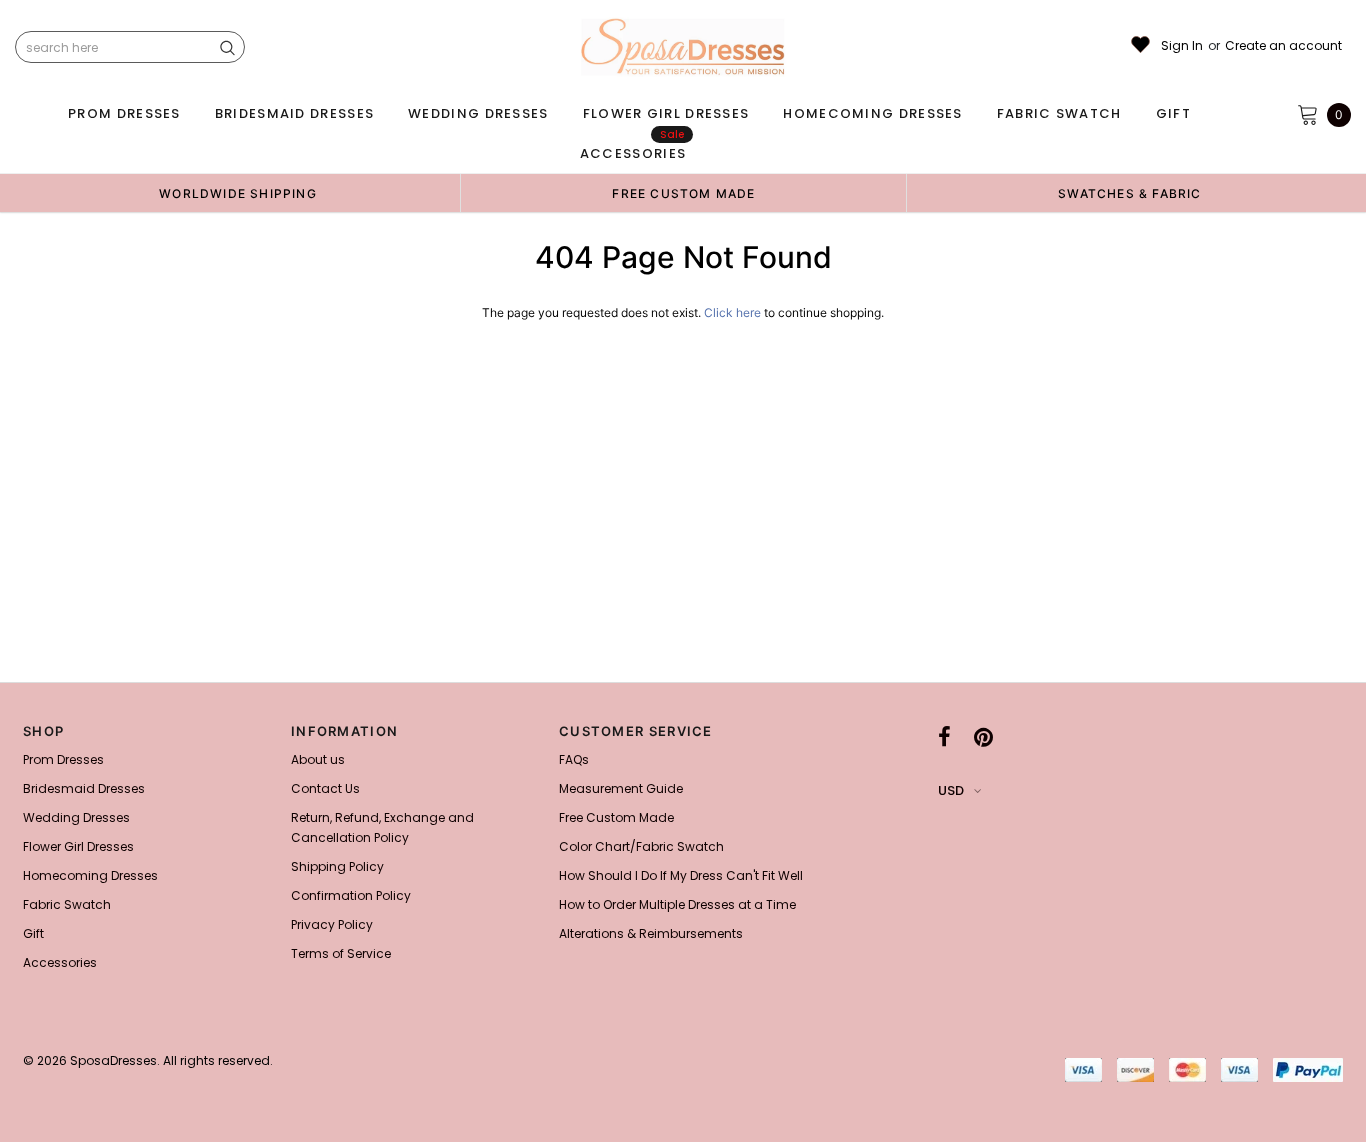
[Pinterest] (983, 737)
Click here (734, 312)
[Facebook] (944, 737)
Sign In (1182, 46)
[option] (238, 193)
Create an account (1283, 46)
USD (951, 790)
